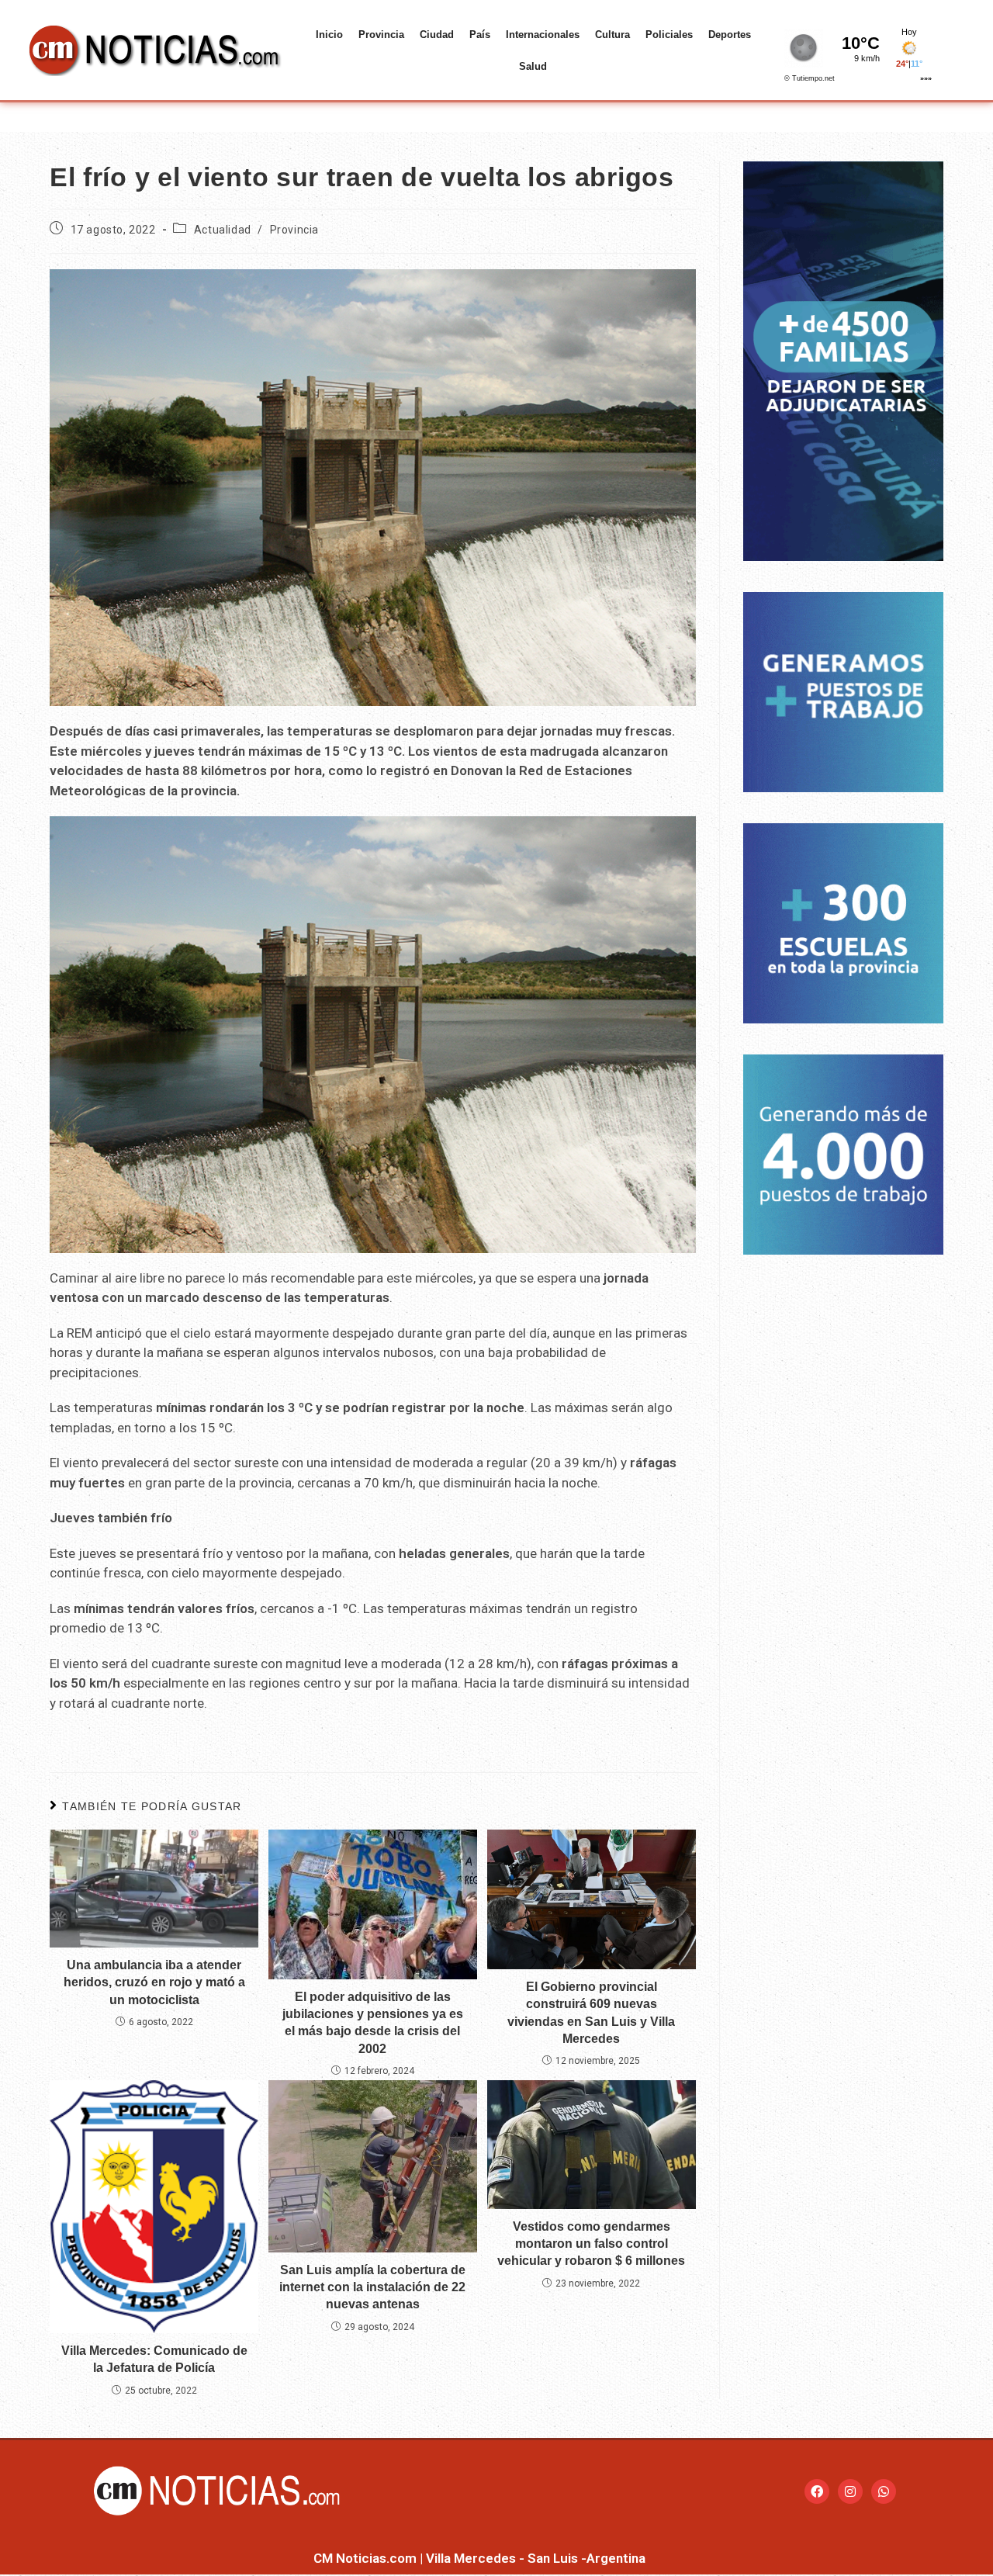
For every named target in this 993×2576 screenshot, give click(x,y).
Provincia (381, 35)
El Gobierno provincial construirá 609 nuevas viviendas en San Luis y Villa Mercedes (591, 2013)
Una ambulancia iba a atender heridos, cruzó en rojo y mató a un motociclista (154, 1982)
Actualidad (223, 230)
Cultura (612, 35)
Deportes (730, 35)
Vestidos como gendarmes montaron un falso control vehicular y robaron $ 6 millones (591, 2244)
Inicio (329, 35)
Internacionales (543, 35)
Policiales (669, 35)
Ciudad (437, 35)
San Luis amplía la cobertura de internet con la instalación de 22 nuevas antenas (372, 2287)
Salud (533, 66)
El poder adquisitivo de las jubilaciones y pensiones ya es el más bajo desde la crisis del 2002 (373, 2023)
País (480, 35)
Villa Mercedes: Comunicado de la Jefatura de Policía (154, 2359)
